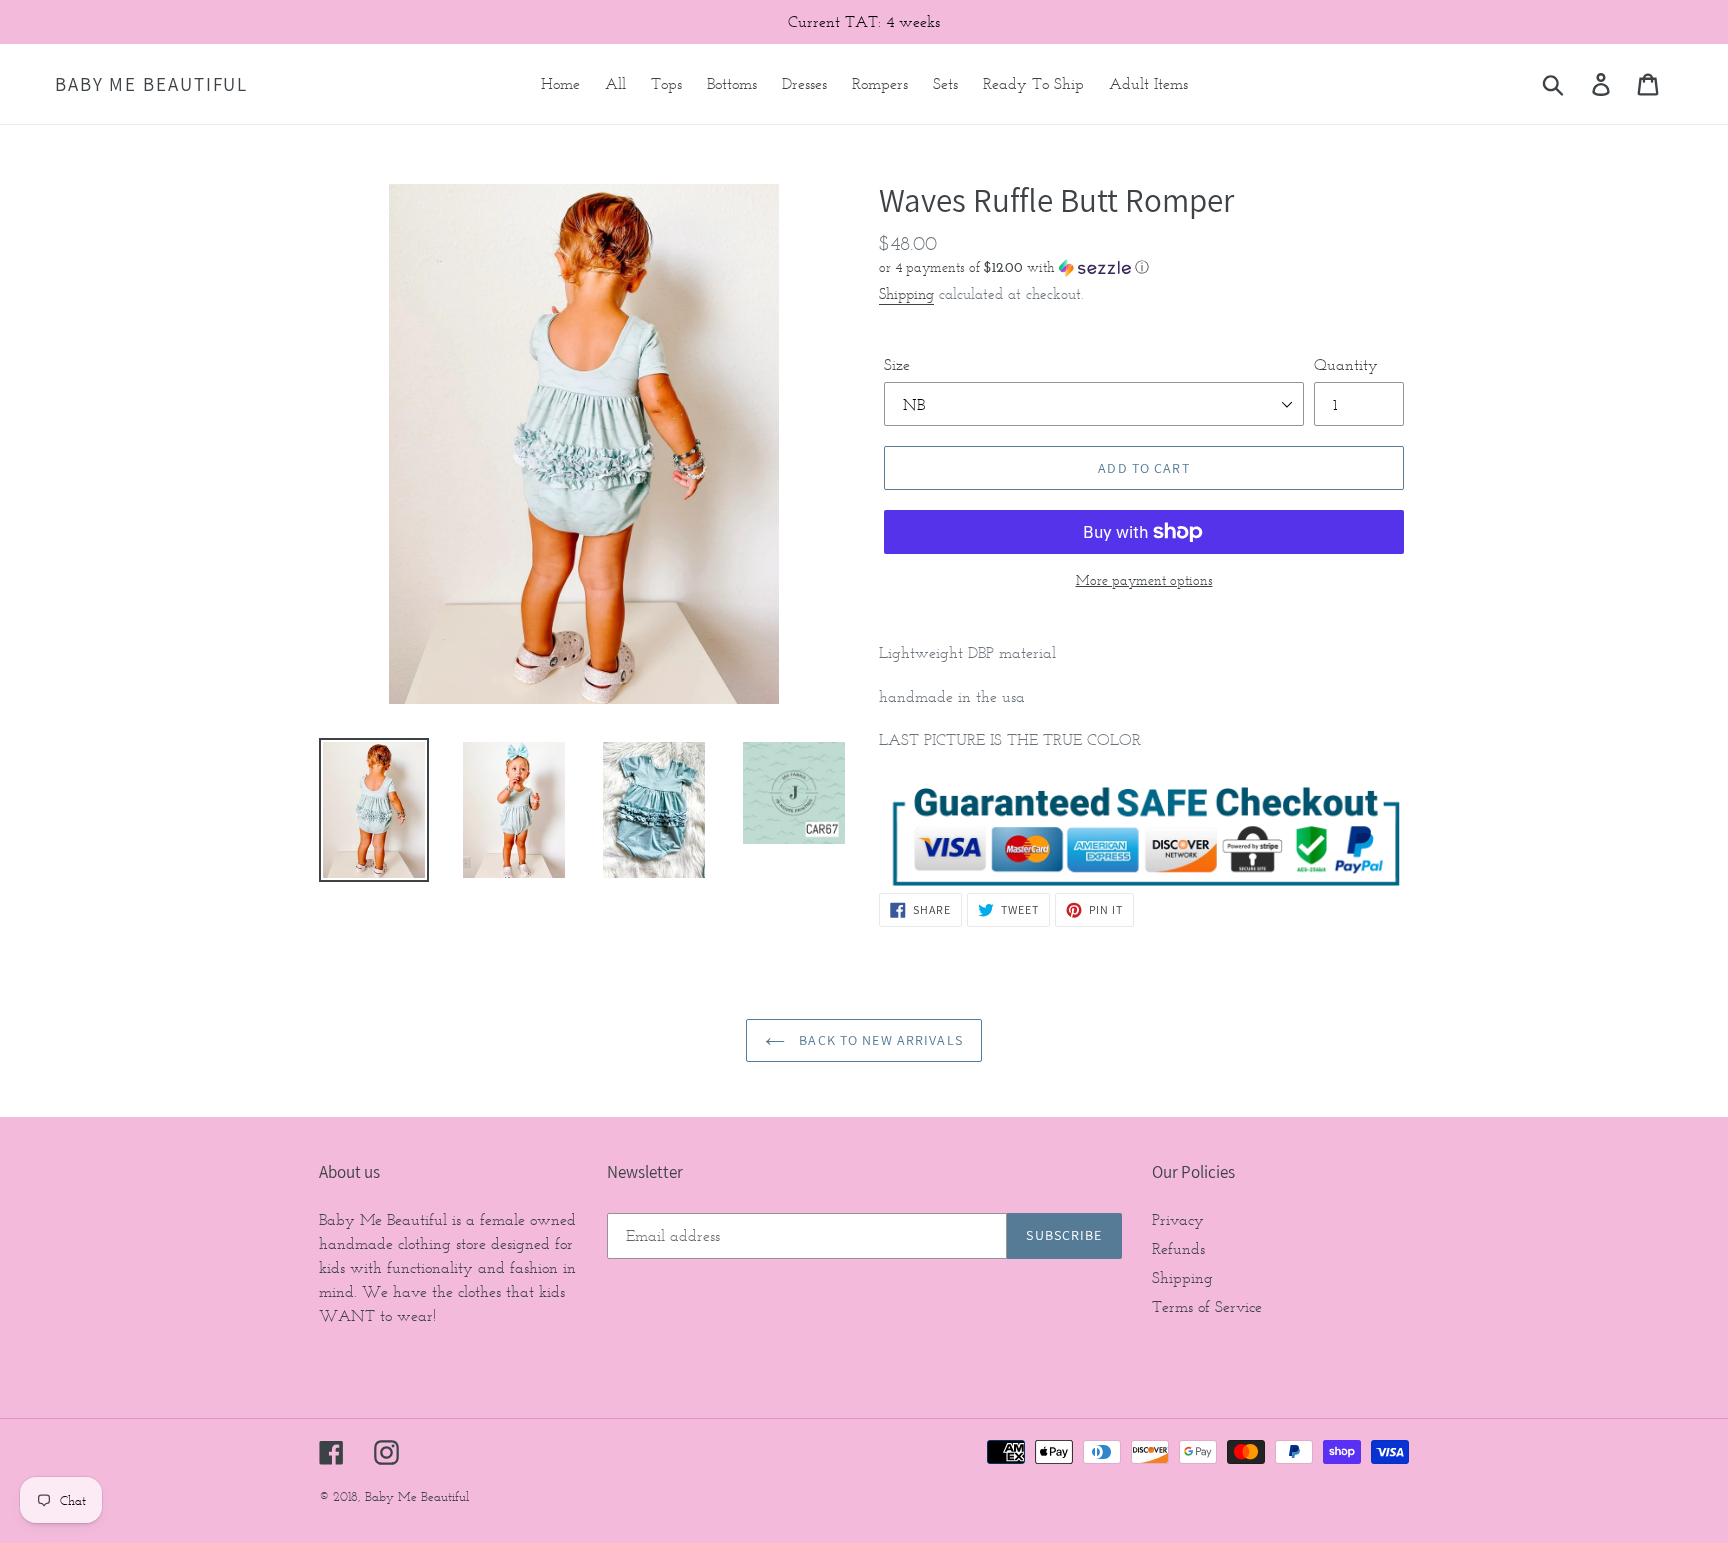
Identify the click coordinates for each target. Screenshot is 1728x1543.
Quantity (1346, 364)
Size (897, 364)
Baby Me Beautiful (151, 84)
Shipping (906, 293)
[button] (1144, 267)
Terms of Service (1207, 1306)
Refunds (1178, 1248)
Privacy (1178, 1219)
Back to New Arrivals (879, 1040)
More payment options (1144, 580)
